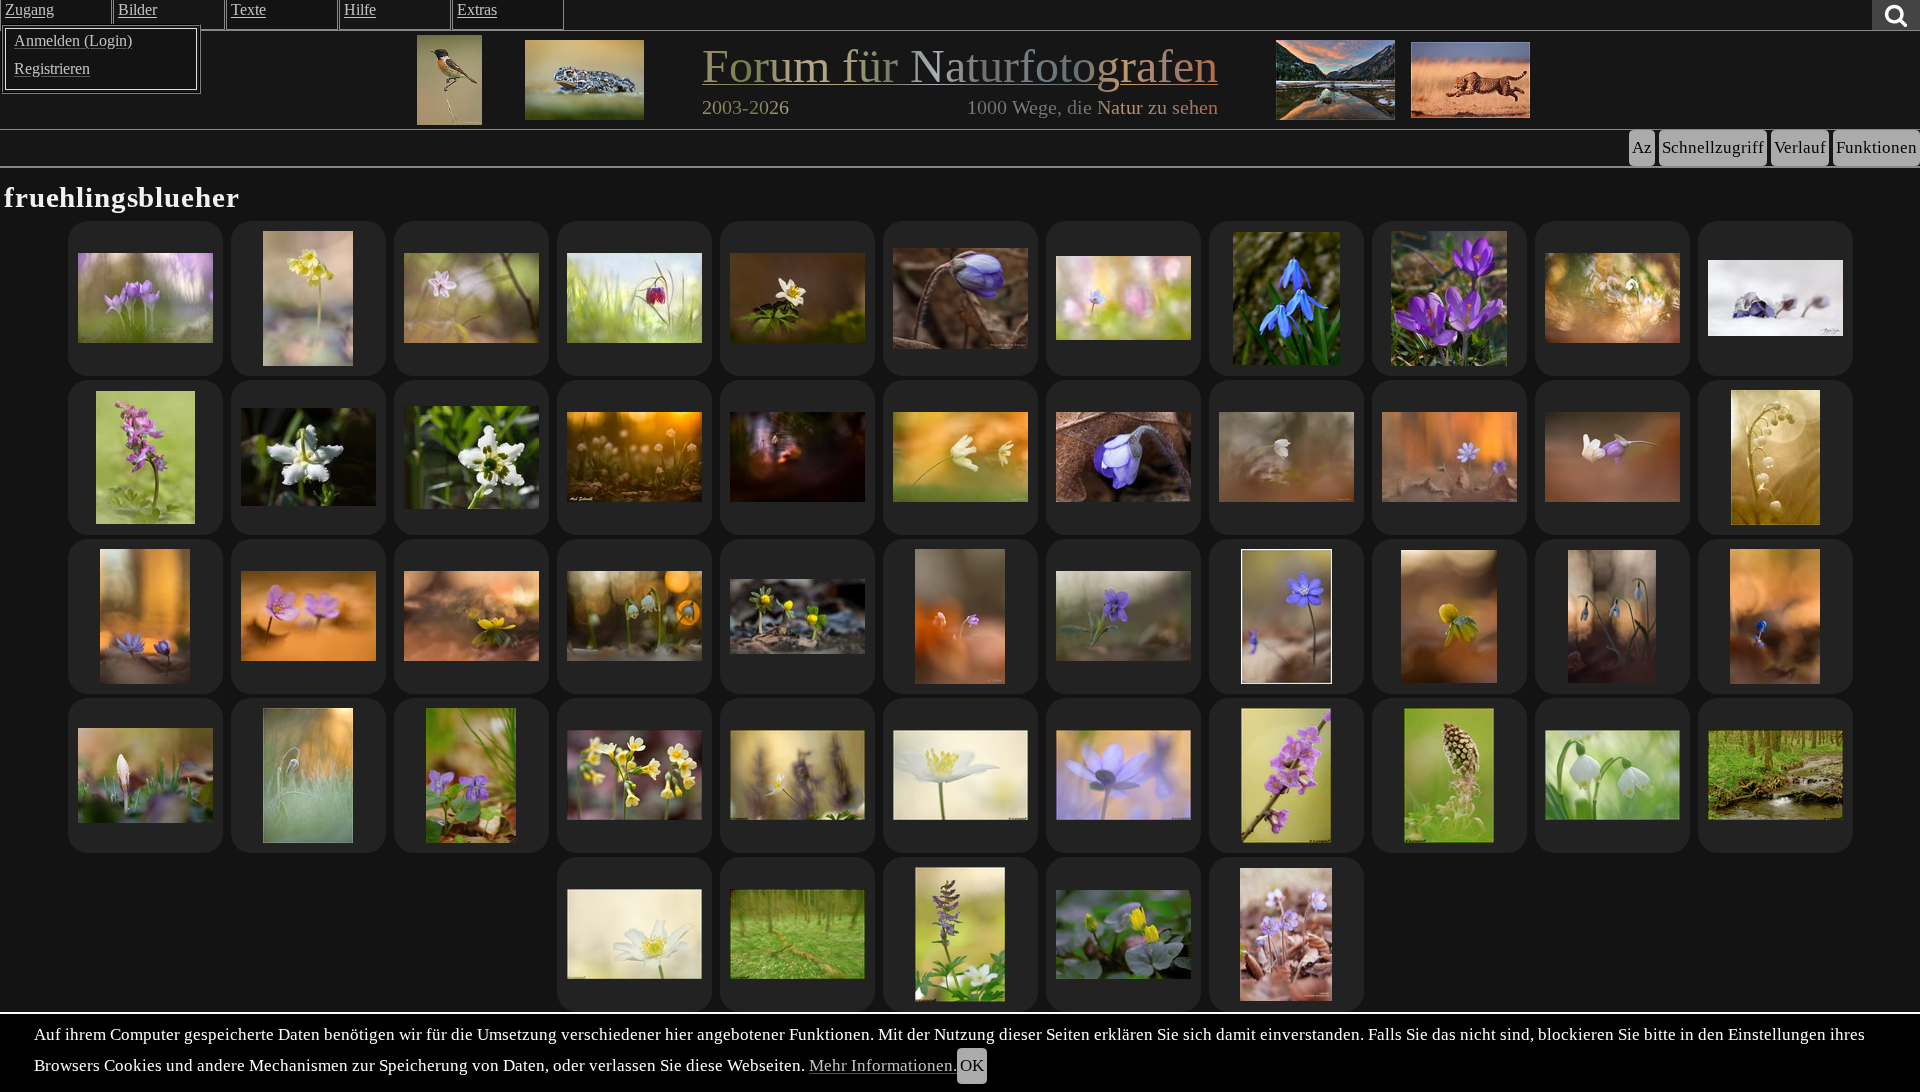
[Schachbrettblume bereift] (308, 775)
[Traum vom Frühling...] (960, 616)
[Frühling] (797, 298)
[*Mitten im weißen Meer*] (960, 775)
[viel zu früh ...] (1123, 457)
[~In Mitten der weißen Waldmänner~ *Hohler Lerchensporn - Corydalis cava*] (960, 934)
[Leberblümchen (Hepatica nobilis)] (1286, 934)
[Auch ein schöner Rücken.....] (471, 298)
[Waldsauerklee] (471, 775)
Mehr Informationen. (883, 1065)
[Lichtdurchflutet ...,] (634, 298)
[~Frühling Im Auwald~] (1775, 775)
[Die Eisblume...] (1775, 298)
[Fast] (634, 457)
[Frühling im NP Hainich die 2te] (634, 775)
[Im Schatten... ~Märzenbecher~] (1612, 775)
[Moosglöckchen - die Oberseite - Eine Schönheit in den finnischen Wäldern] (308, 457)
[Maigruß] (1775, 457)
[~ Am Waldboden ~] (1612, 298)
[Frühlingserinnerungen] (1286, 457)
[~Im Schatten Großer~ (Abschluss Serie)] (797, 775)
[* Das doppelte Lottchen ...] (960, 457)
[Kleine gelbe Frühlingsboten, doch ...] (797, 616)
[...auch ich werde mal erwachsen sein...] (1775, 616)
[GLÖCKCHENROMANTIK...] (1612, 616)
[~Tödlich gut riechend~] (1286, 775)
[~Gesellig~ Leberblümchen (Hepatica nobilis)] (1123, 775)
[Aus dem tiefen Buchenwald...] (1449, 616)
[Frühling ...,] (1123, 298)
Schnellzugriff (1713, 147)
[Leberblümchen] (308, 616)
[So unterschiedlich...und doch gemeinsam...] (1612, 457)
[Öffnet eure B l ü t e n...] (471, 616)
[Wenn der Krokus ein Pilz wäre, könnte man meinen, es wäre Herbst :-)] (145, 775)
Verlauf (1800, 147)
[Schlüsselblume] (308, 298)
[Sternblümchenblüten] (1286, 298)
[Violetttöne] (1449, 298)
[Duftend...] (1123, 616)
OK (972, 1065)
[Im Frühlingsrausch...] (145, 298)
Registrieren (52, 68)
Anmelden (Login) (73, 40)
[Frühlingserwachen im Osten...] (1449, 457)
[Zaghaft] (960, 298)
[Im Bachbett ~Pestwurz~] (1449, 775)
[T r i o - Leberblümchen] (145, 616)
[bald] (145, 457)
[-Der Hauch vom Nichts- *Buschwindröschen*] (634, 934)
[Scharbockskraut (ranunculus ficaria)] (1123, 934)
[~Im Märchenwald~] (797, 934)
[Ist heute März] (634, 616)
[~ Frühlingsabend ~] (797, 457)
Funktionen (1876, 147)
